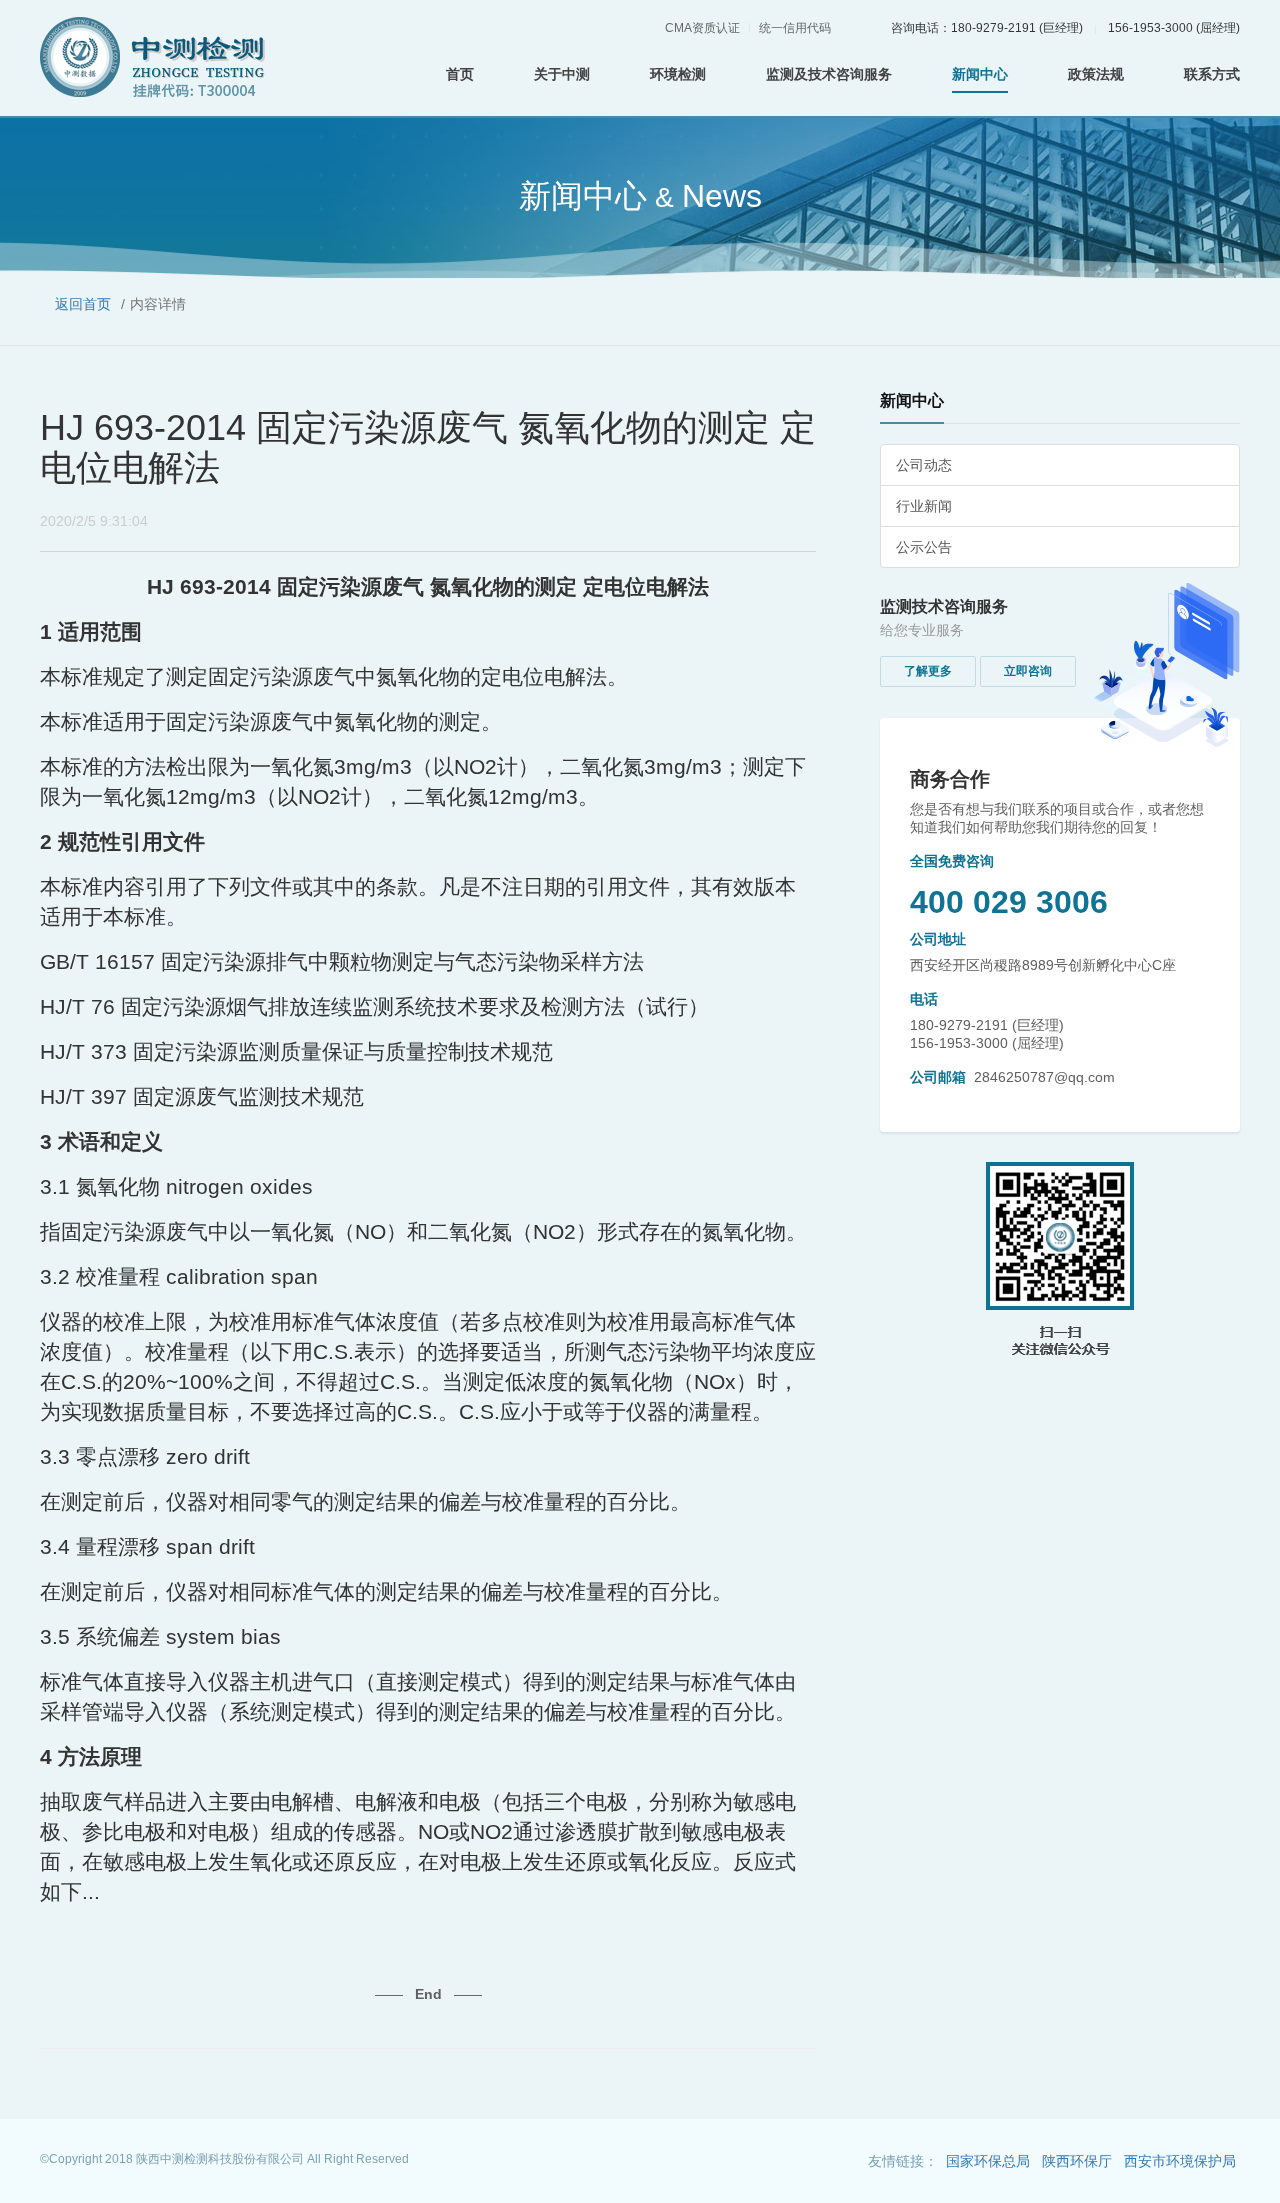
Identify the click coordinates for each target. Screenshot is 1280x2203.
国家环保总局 (988, 2161)
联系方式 (1212, 74)
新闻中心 (980, 74)
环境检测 (678, 74)
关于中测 (562, 74)
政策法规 (1096, 74)
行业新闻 (924, 506)
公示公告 (924, 547)
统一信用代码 (795, 28)
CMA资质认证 (702, 28)
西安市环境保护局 (1180, 2161)
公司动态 (924, 465)
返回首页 (83, 304)
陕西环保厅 (1077, 2161)
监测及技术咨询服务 (829, 74)
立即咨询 (1028, 671)
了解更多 (928, 671)
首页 (460, 74)
